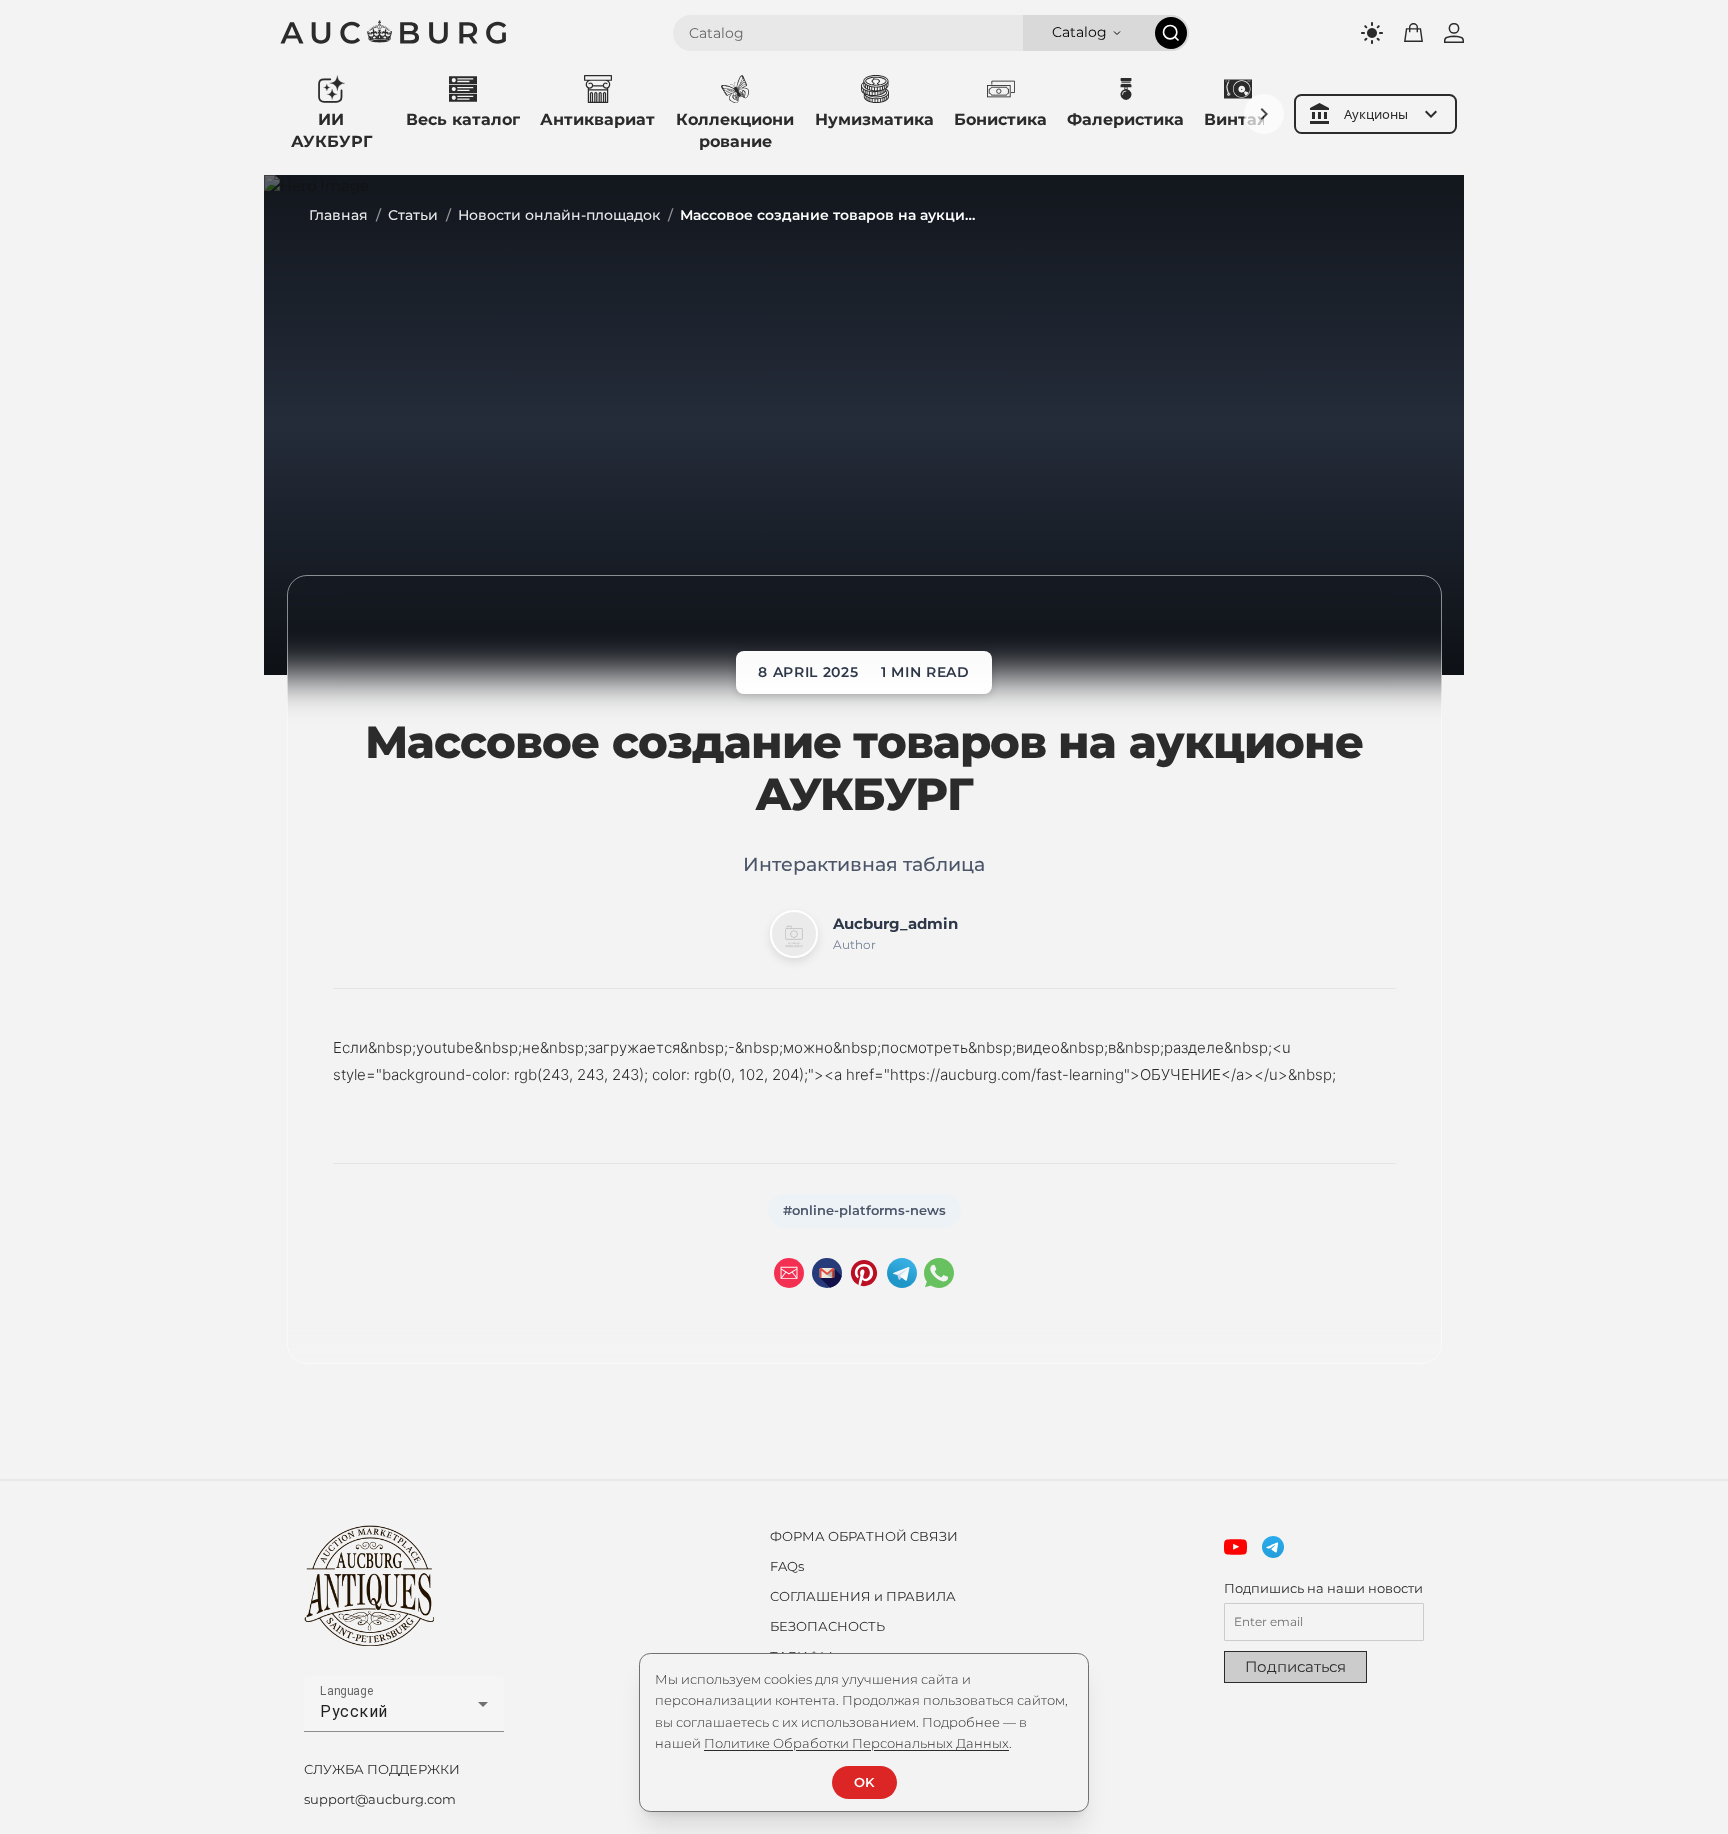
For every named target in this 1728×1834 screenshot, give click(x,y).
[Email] (789, 1273)
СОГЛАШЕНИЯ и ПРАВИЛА (863, 1596)
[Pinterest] (864, 1273)
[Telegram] (902, 1273)
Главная (338, 215)
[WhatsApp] (939, 1273)
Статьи (413, 215)
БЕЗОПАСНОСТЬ (827, 1626)
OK (864, 1782)
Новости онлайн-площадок (559, 215)
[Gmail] (827, 1273)
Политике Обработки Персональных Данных (856, 1743)
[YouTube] (1235, 1547)
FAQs (787, 1566)
